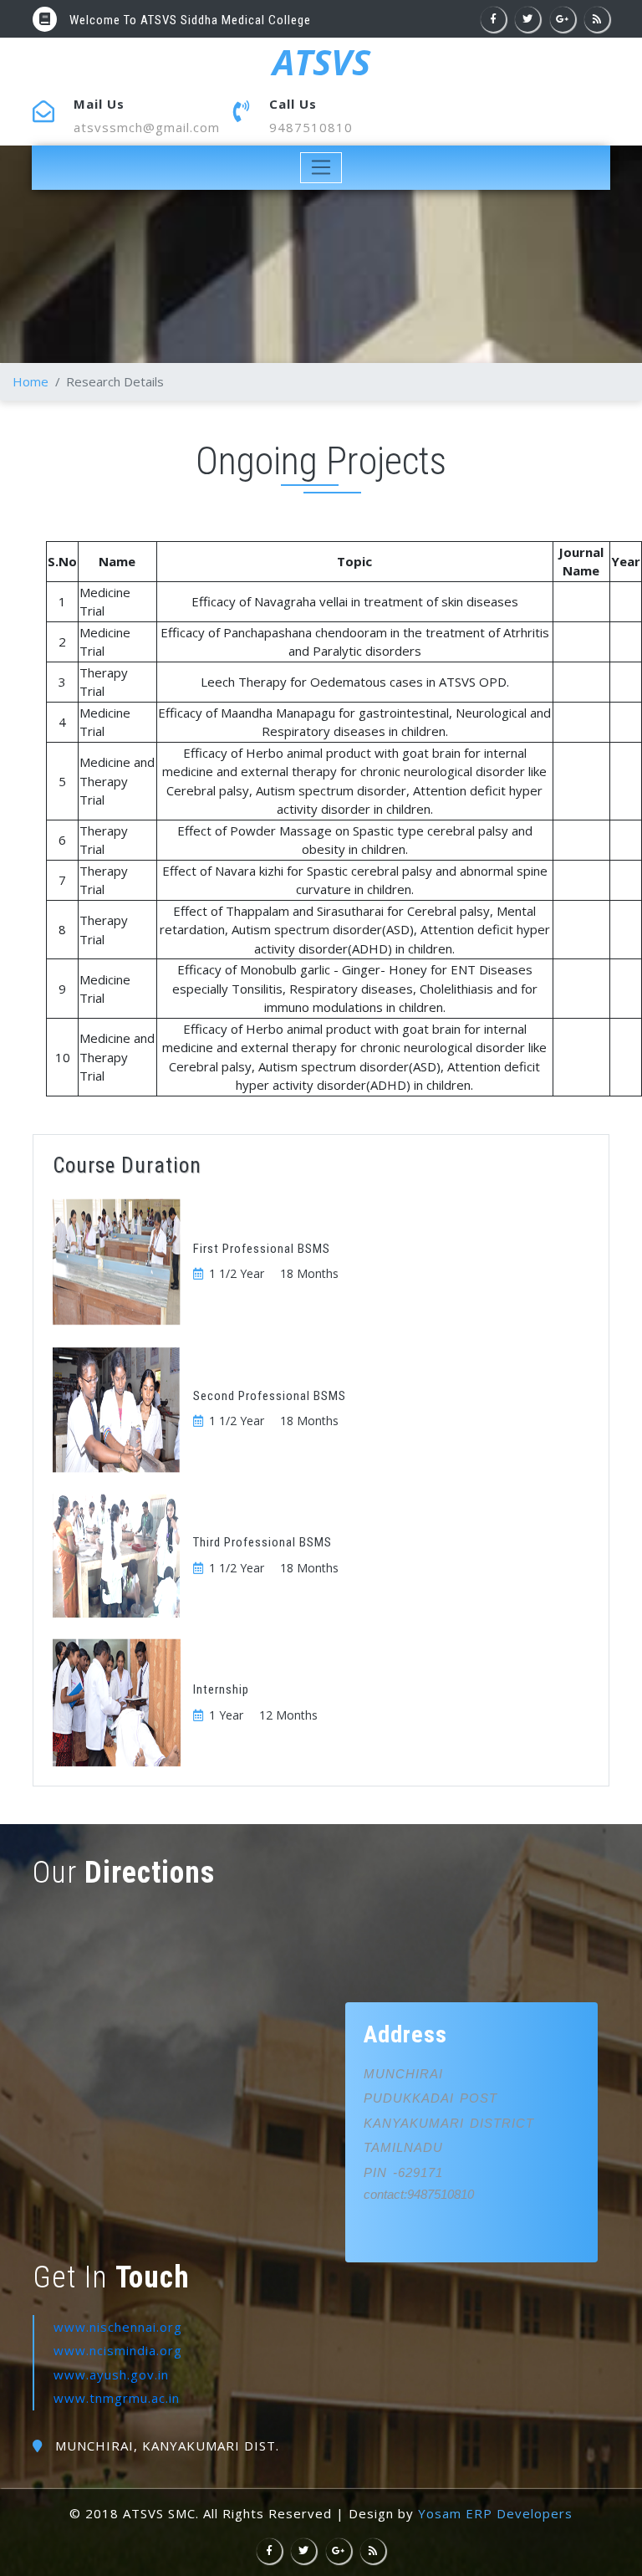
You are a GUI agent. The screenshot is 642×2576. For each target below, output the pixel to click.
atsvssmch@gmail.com (147, 127)
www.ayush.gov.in (111, 2374)
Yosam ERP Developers (495, 2513)
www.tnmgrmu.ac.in (117, 2398)
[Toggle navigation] (321, 168)
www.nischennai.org (118, 2327)
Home (31, 381)
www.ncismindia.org (118, 2350)
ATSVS (321, 62)
